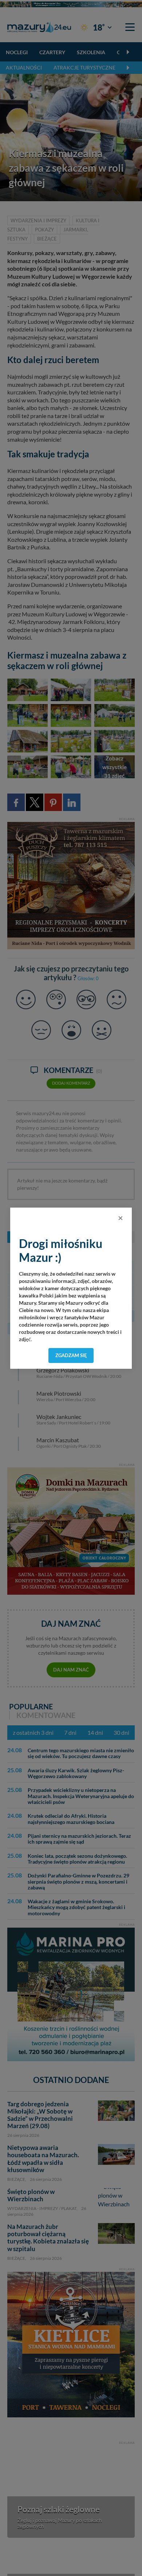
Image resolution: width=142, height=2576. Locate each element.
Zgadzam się (71, 1355)
